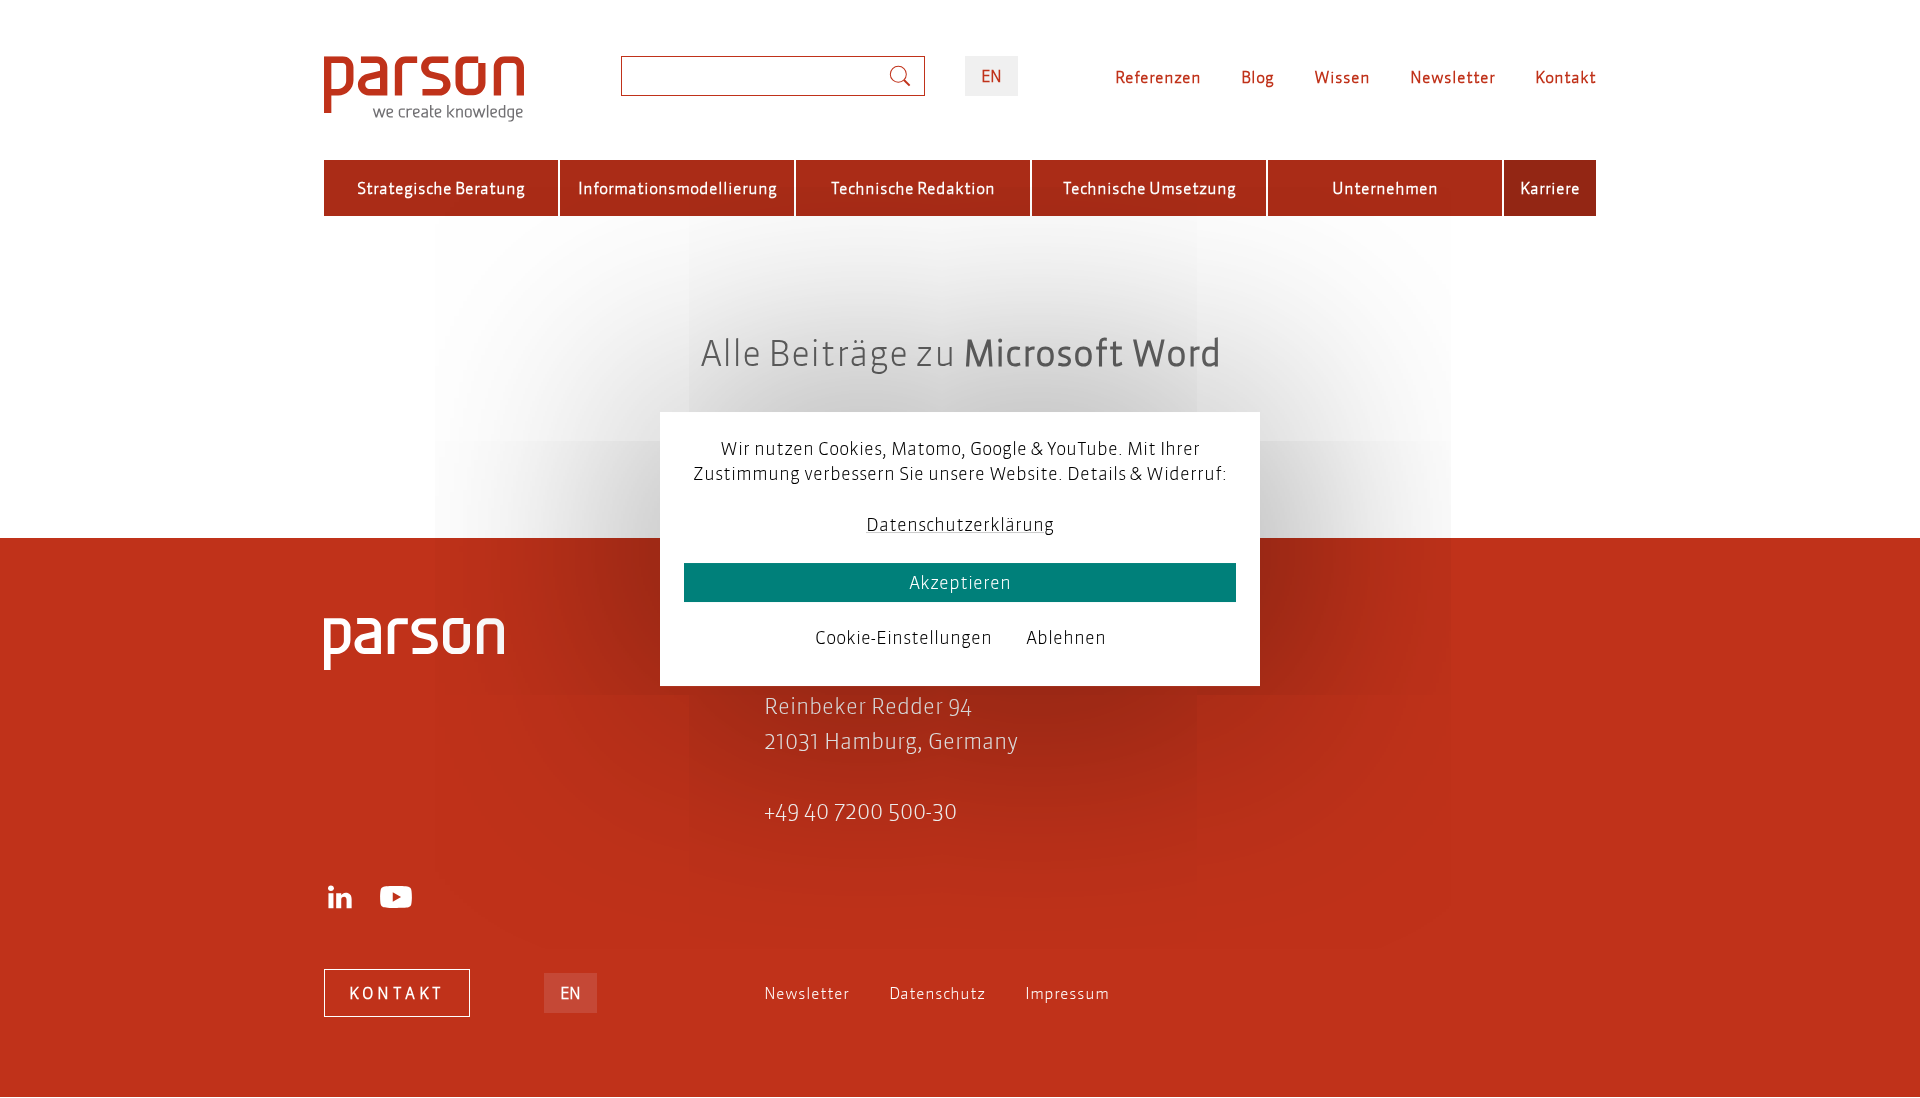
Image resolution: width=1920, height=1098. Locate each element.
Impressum (1067, 992)
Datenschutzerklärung (960, 524)
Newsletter (1452, 76)
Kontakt (1565, 76)
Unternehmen (1385, 187)
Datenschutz (937, 992)
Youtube (396, 897)
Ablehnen (1066, 637)
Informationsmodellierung (677, 187)
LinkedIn (340, 897)
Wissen (1342, 76)
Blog (1257, 76)
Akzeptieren (960, 582)
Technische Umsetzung (1149, 187)
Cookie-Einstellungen (903, 637)
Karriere (1550, 187)
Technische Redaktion (913, 187)
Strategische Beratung (441, 187)
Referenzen (1158, 76)
